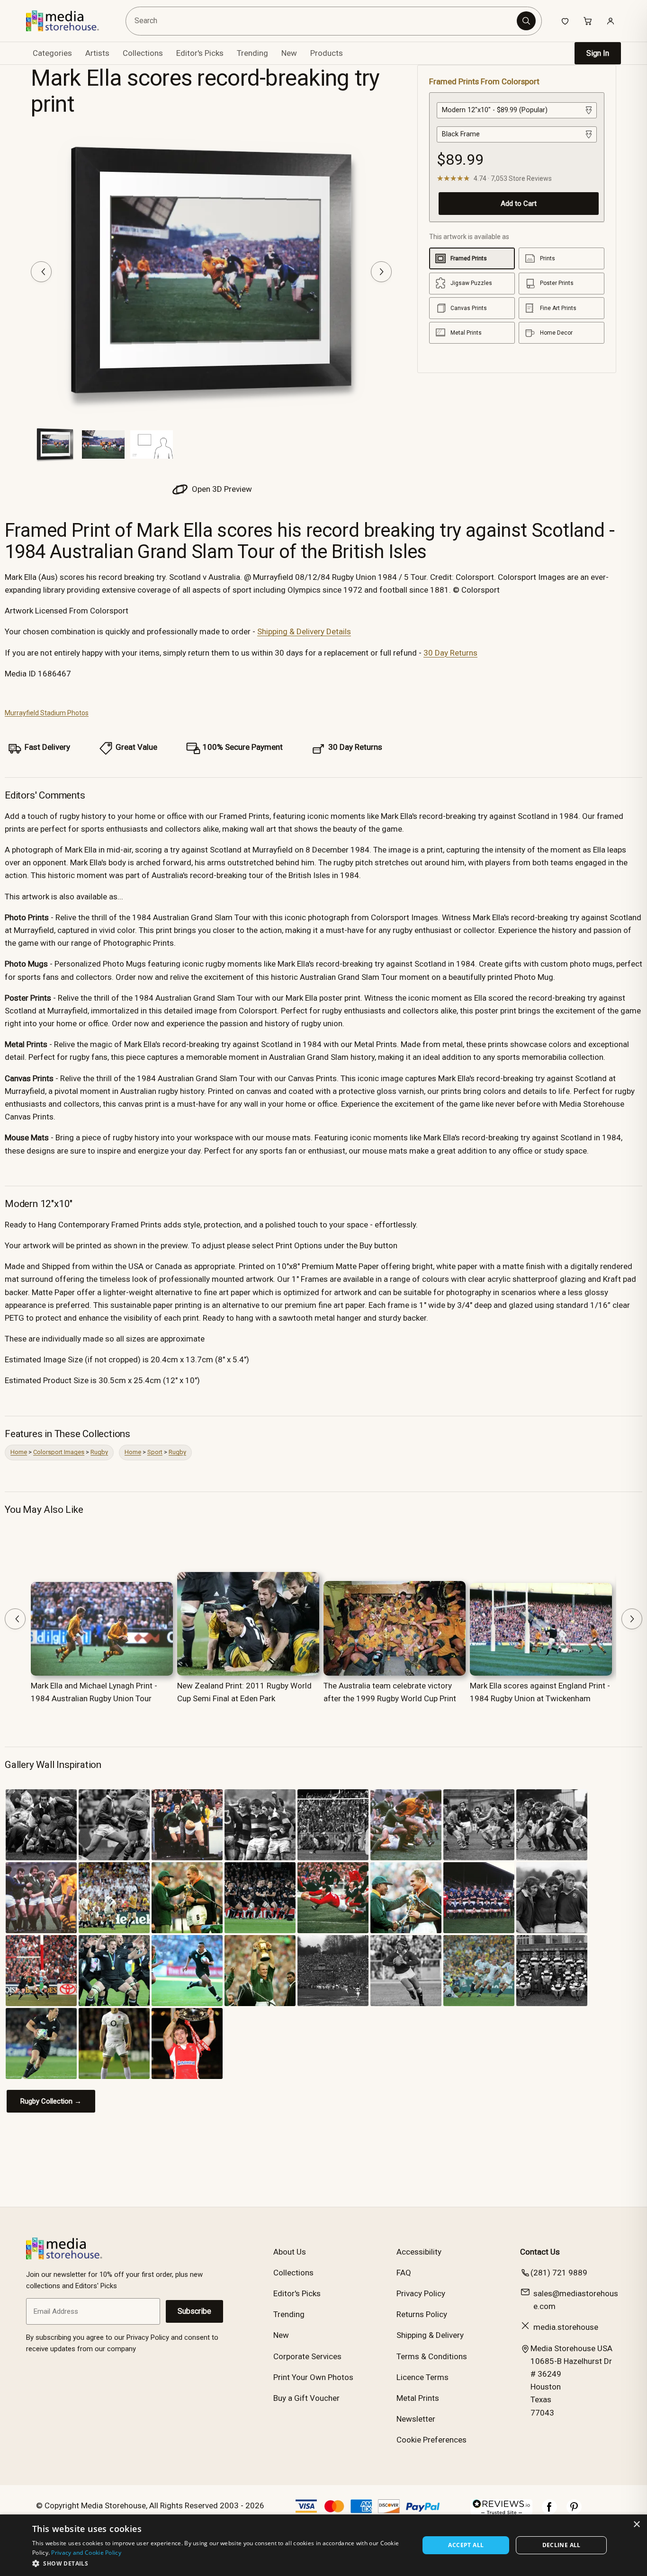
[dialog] (323, 2545)
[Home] (69, 21)
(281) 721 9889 (559, 2273)
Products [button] (327, 53)
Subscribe (194, 2311)
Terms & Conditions (432, 2356)
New (289, 53)
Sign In (598, 53)
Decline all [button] (562, 2545)
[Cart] (588, 21)
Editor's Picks (200, 53)
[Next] (381, 272)
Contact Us (540, 2252)
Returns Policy (422, 2314)
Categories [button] (52, 53)
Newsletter (416, 2419)
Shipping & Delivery (430, 2335)
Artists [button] (97, 53)
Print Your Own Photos (313, 2377)
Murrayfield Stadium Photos (47, 713)
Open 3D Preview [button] (221, 489)
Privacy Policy (421, 2293)
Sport (155, 1452)
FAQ (404, 2273)
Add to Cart (519, 204)
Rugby (99, 1452)
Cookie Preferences (431, 2440)
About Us (290, 2252)
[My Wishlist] (565, 21)
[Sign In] (611, 21)
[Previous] (41, 272)
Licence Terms (422, 2377)
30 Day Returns (450, 653)
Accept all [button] (466, 2545)
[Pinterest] (574, 2512)
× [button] (636, 2525)
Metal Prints (418, 2398)
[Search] (526, 21)
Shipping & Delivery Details (304, 631)
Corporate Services (307, 2356)
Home (19, 1452)
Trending (252, 53)
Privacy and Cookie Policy (86, 2553)
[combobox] (323, 21)
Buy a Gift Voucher (306, 2398)
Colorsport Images (59, 1452)
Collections (143, 53)
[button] (220, 2563)
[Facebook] (549, 2512)
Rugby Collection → (51, 2101)
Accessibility (419, 2252)
